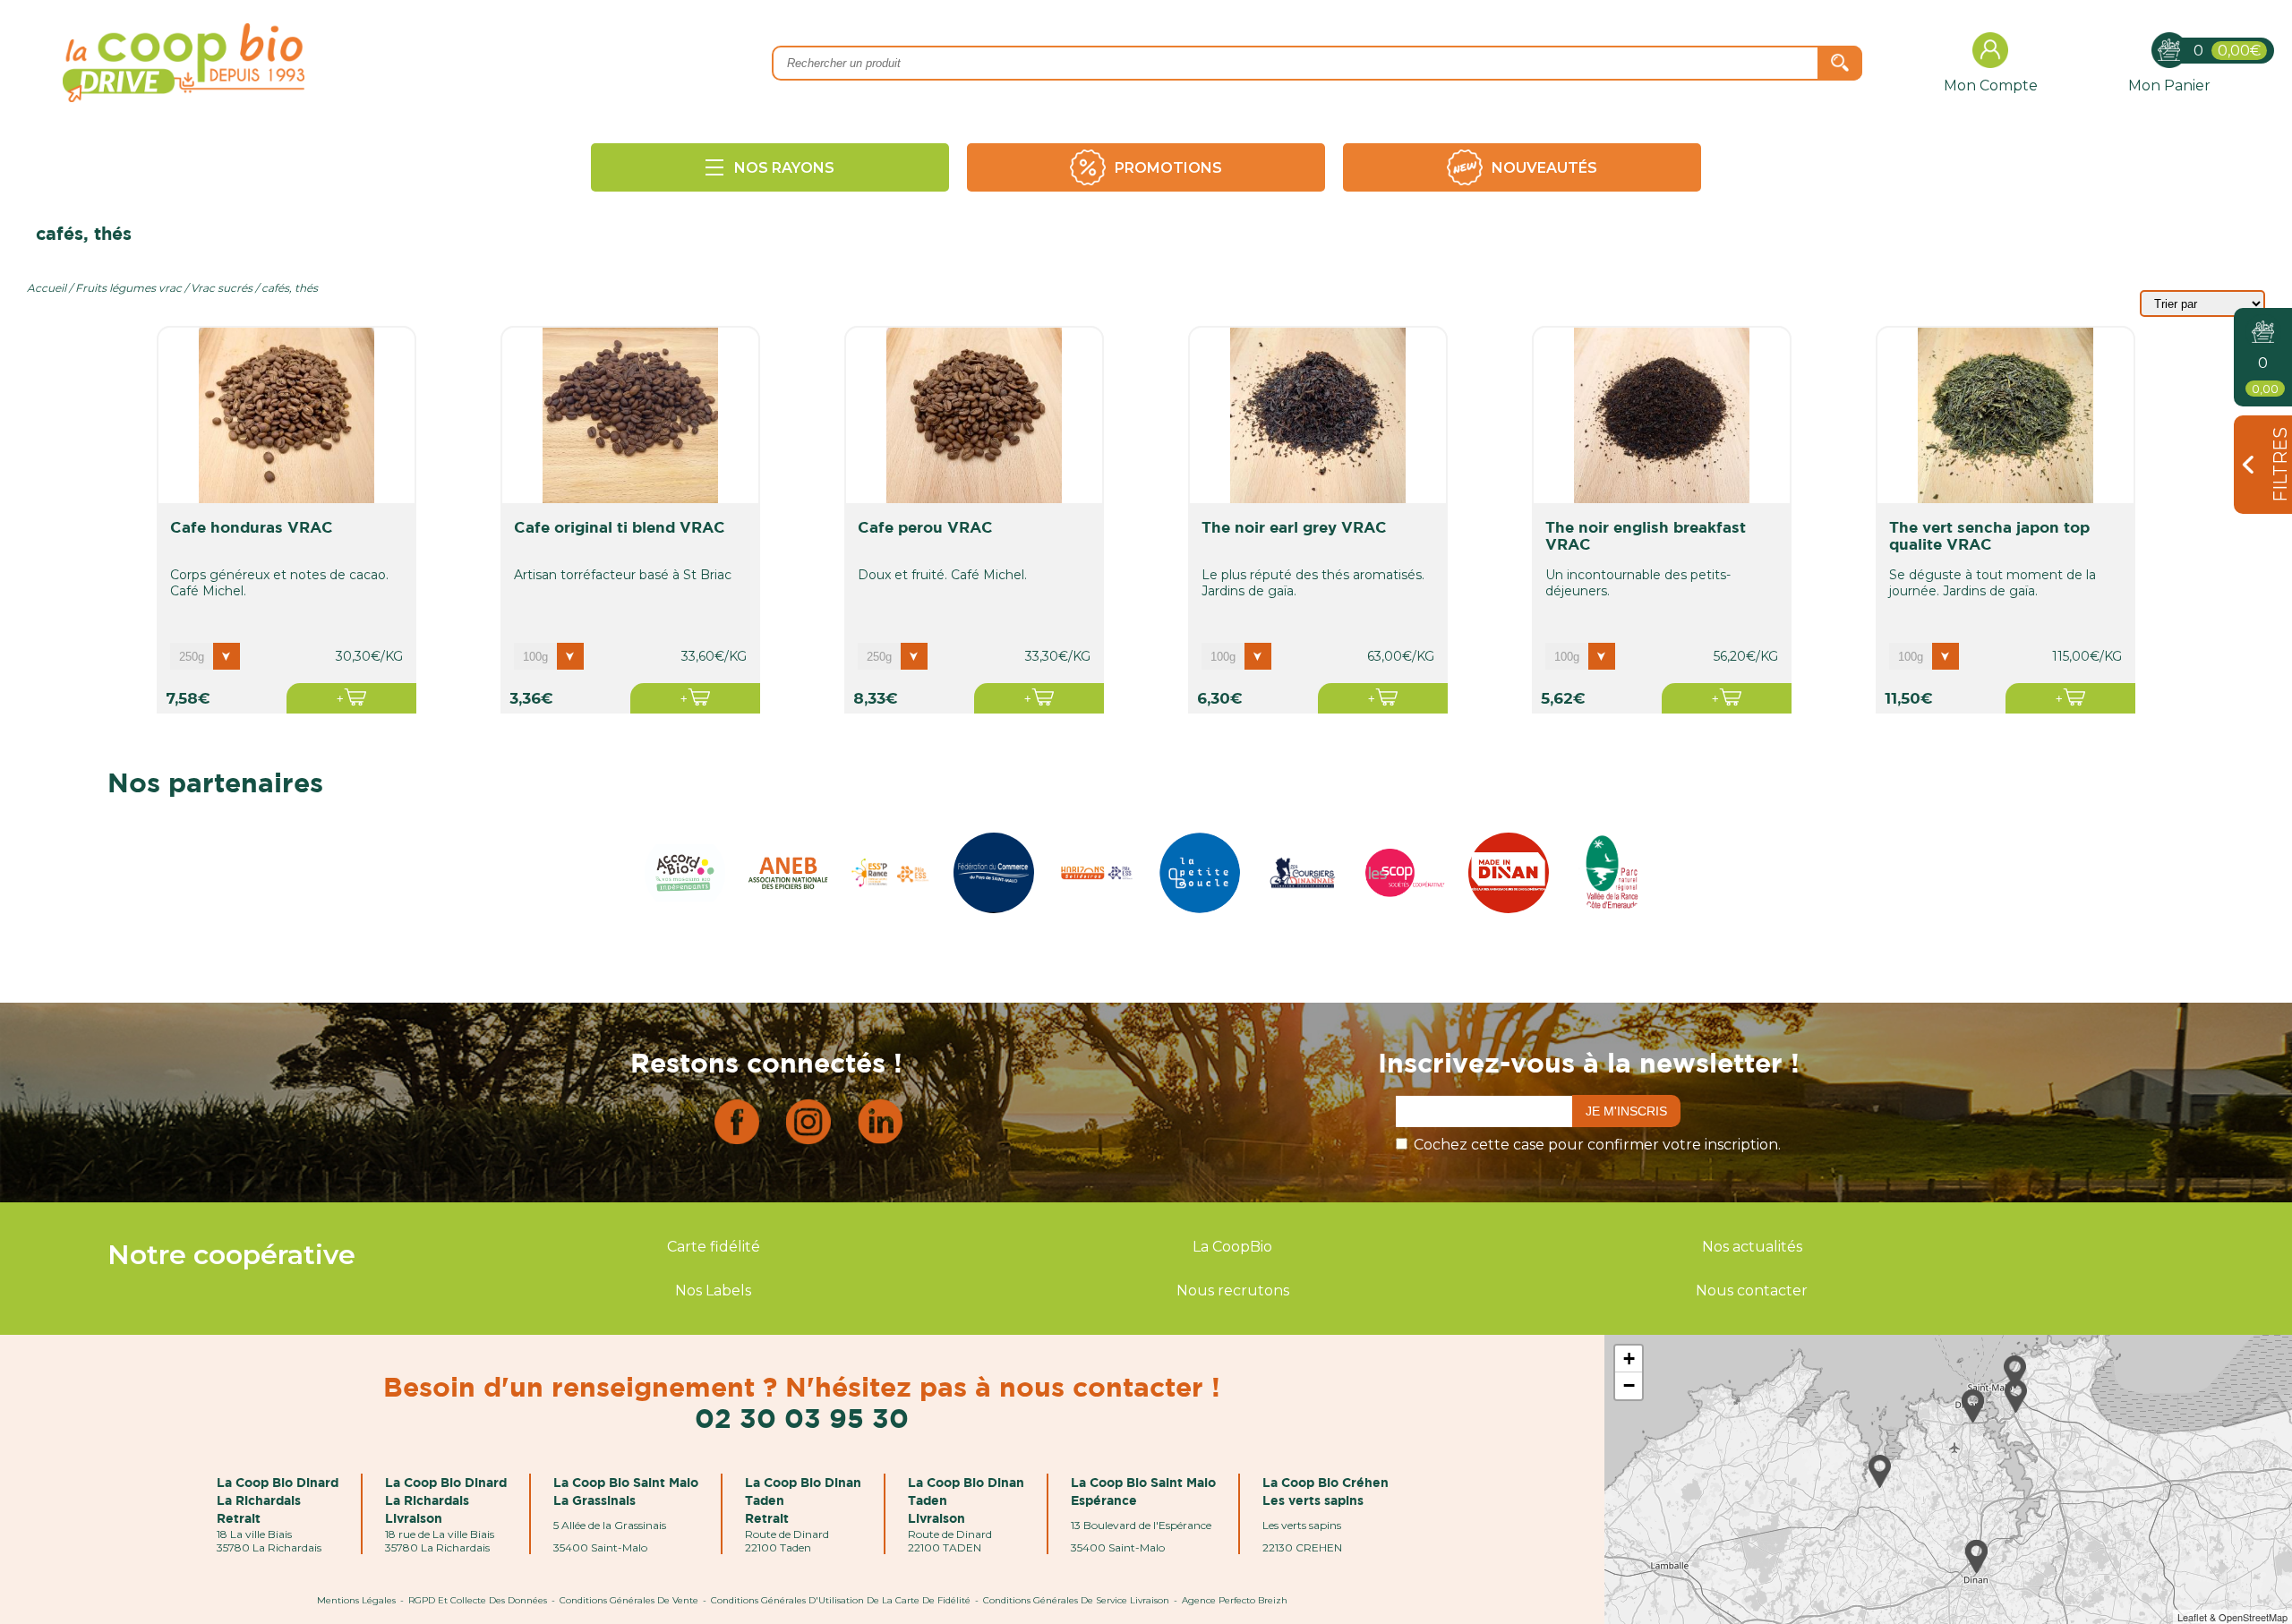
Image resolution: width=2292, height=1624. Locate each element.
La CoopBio (1232, 1247)
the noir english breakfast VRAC (1646, 535)
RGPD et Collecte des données (478, 1600)
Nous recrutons (1233, 1291)
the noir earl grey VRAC (1294, 527)
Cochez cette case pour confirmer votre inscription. (1597, 1145)
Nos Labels (713, 1291)
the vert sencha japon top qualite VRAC (1989, 535)
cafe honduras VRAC (252, 527)
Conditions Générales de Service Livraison (1076, 1600)
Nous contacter (1752, 1291)
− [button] (1629, 1385)
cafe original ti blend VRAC (620, 527)
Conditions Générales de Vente (629, 1600)
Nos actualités (1752, 1247)
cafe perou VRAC (925, 527)
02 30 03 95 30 (802, 1418)
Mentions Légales (356, 1600)
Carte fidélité (714, 1247)
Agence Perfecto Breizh (1235, 1600)
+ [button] (1629, 1359)
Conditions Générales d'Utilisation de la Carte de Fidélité (841, 1600)
